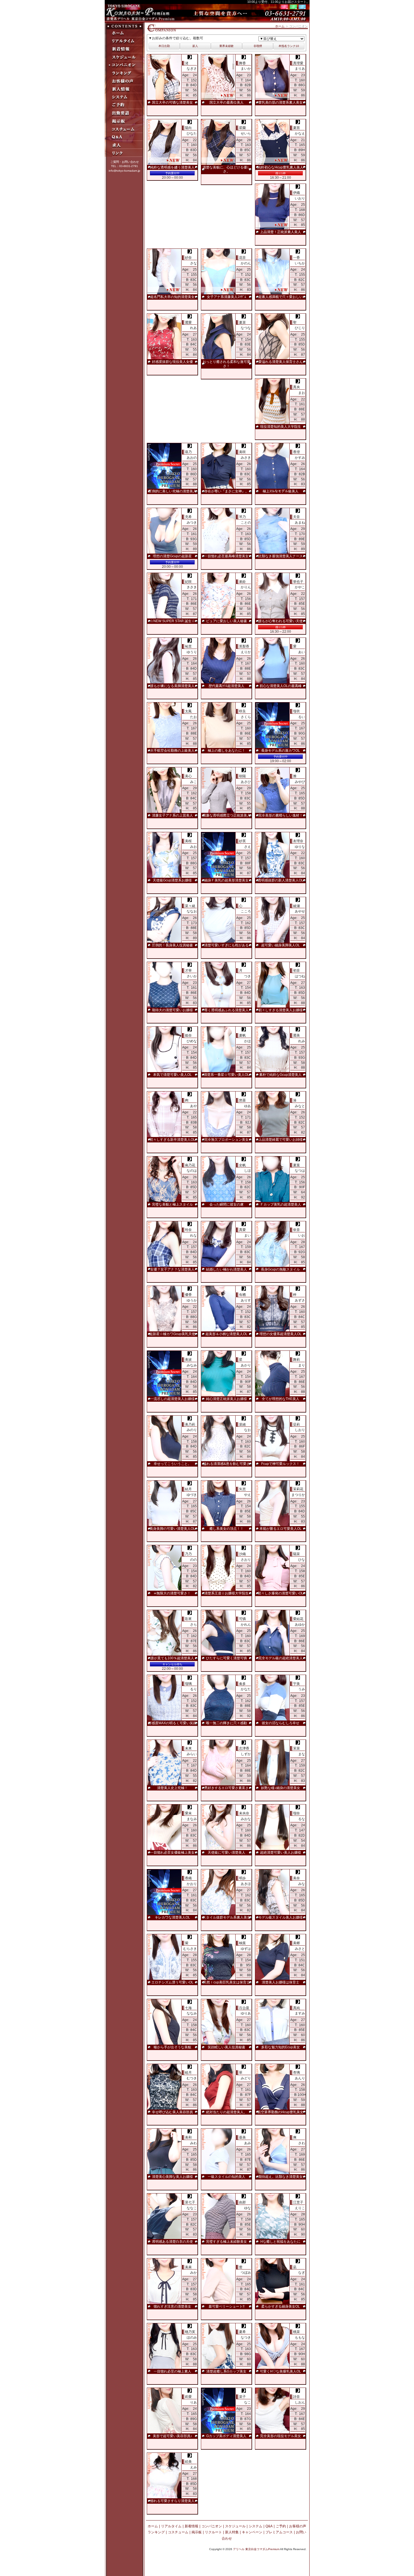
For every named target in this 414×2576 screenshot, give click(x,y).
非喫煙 (258, 46)
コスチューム (178, 2532)
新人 (195, 46)
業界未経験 (226, 46)
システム (256, 2526)
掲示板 (197, 2532)
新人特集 (232, 2532)
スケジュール (235, 2526)
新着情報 (191, 2526)
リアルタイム (171, 2526)
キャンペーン (252, 2532)
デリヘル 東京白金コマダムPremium (256, 2549)
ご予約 (281, 2526)
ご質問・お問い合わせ (125, 162)
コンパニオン (212, 2526)
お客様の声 (298, 2526)
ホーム (280, 26)
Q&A (269, 2526)
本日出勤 (164, 46)
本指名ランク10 (289, 46)
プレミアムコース (279, 2532)
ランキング (156, 2532)
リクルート (213, 2532)
